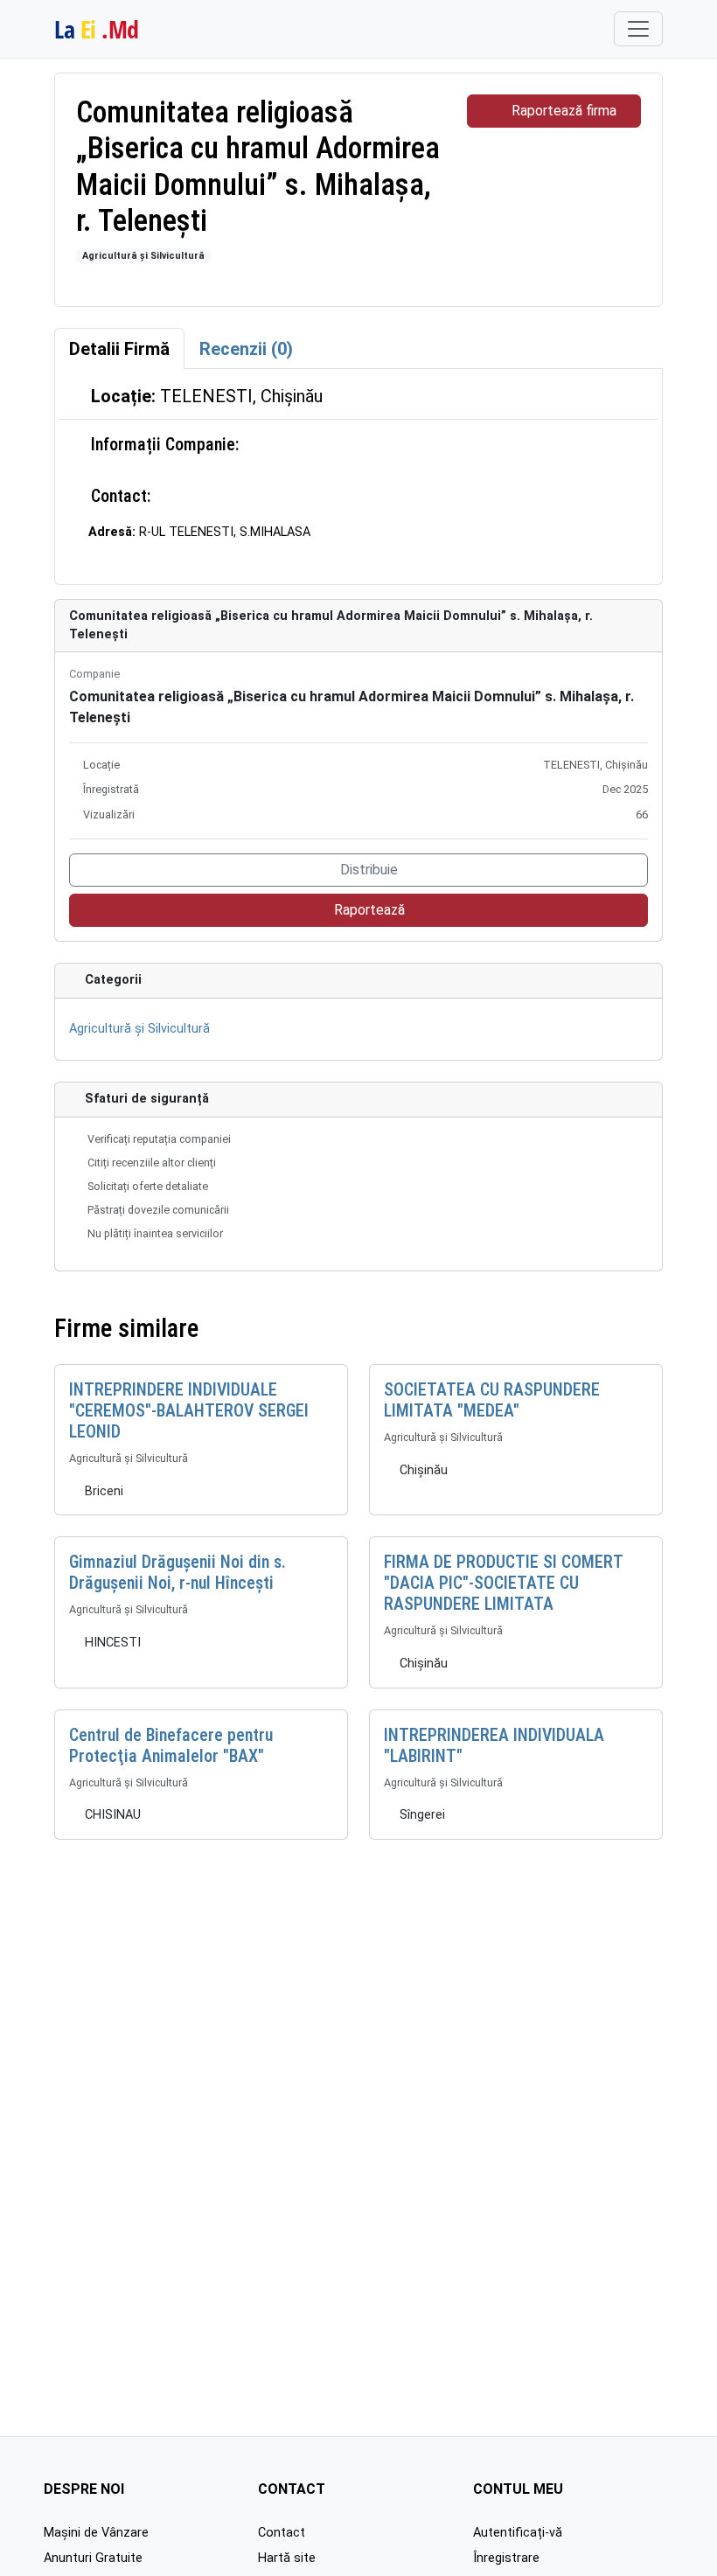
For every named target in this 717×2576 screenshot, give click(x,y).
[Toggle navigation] (638, 29)
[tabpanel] (358, 476)
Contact (282, 2533)
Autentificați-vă (518, 2533)
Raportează (369, 910)
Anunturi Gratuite (93, 2558)
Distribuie (369, 870)
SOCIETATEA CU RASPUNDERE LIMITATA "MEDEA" (492, 1400)
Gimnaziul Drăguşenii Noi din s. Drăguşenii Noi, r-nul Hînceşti (178, 1572)
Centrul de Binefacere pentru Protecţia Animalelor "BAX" (171, 1745)
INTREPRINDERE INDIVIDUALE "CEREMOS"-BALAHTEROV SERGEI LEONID (189, 1410)
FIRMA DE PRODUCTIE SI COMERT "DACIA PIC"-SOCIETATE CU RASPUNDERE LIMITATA (503, 1583)
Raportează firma (564, 111)
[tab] (119, 349)
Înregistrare (506, 2558)
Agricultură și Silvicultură (143, 256)
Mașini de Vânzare (96, 2533)
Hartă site (287, 2558)
